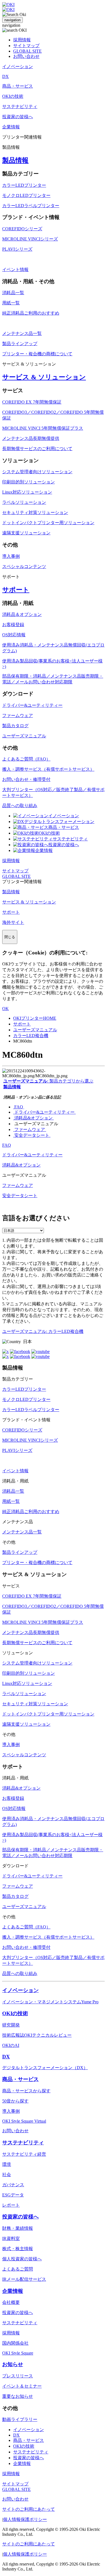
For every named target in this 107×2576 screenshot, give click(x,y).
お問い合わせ (26, 56)
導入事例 (11, 556)
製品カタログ (15, 726)
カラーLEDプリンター (24, 185)
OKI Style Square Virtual (24, 2121)
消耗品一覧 (13, 293)
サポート (16, 590)
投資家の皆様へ (64, 845)
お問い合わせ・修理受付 (26, 779)
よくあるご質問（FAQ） (26, 759)
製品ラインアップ (20, 344)
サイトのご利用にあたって (29, 2509)
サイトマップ (26, 46)
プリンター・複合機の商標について (37, 354)
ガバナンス (13, 2185)
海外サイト (13, 922)
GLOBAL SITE (27, 51)
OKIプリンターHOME (35, 1018)
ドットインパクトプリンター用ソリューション (48, 523)
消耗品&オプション (33, 1118)
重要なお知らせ (18, 2396)
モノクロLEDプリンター (26, 195)
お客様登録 (13, 625)
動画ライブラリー (20, 2419)
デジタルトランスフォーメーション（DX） (45, 2068)
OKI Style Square (18, 2353)
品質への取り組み (20, 806)
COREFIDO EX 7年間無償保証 (32, 402)
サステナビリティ (70, 839)
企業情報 (44, 850)
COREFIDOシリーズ (22, 229)
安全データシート (32, 1135)
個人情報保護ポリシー (25, 2519)
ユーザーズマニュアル (24, 736)
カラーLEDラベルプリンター (31, 206)
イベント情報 (15, 270)
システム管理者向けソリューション (37, 472)
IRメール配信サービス (24, 2279)
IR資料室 (11, 2238)
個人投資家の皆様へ (22, 2259)
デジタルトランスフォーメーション (59, 822)
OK (5, 1009)
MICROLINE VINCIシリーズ (30, 239)
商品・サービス (64, 827)
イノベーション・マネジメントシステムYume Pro (50, 2002)
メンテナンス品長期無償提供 (31, 438)
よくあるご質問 (18, 2269)
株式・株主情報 (18, 2249)
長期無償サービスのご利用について (37, 449)
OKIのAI (11, 2045)
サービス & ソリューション (44, 377)
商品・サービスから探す (26, 2091)
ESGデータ (13, 2195)
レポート (11, 2205)
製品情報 (15, 160)
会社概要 (11, 2302)
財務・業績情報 (18, 2228)
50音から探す (15, 2101)
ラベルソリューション (24, 502)
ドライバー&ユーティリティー (32, 705)
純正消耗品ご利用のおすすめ (31, 313)
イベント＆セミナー (22, 2386)
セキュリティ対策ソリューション (35, 512)
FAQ (19, 1107)
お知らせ (13, 2364)
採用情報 (22, 40)
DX (6, 2057)
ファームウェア (18, 715)
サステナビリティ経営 (24, 2154)
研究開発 (11, 2025)
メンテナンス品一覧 (22, 333)
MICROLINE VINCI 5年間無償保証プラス (43, 428)
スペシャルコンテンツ (24, 566)
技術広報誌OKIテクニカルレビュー (37, 2035)
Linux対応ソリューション (27, 492)
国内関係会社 (15, 2343)
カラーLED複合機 (31, 1036)
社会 (7, 2175)
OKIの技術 (49, 833)
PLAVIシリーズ (17, 249)
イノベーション (64, 816)
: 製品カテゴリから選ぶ (48, 1081)
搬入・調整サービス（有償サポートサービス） (48, 769)
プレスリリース (18, 2376)
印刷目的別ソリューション (29, 482)
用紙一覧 (11, 303)
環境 (7, 2164)
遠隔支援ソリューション (26, 533)
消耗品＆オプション (22, 614)
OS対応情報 (14, 635)
